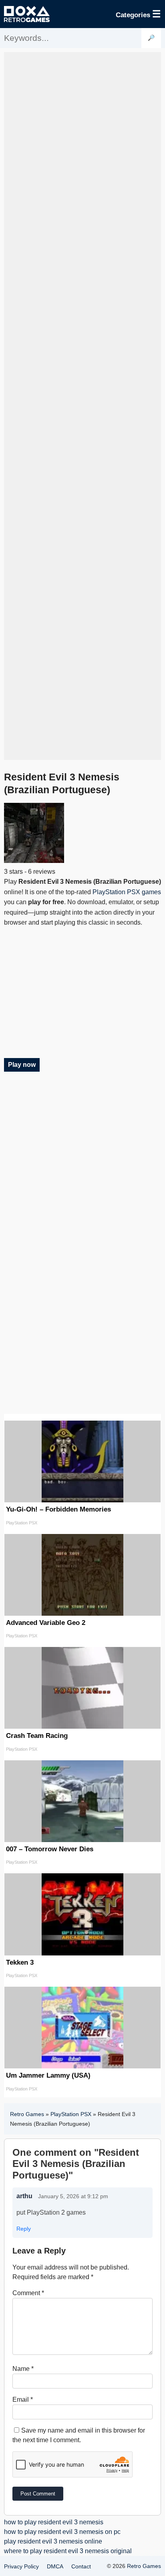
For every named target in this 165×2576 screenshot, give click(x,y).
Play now (22, 1065)
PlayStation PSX (71, 2114)
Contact (81, 2566)
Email (23, 2400)
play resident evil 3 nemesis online (53, 2541)
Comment (28, 2293)
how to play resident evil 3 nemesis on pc (62, 2532)
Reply (24, 2229)
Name (23, 2369)
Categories (138, 14)
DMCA (55, 2566)
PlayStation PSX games (127, 892)
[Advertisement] (82, 406)
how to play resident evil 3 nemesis (54, 2522)
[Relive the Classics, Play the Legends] (27, 14)
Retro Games (27, 2114)
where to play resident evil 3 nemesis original (68, 2551)
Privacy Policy (21, 2566)
